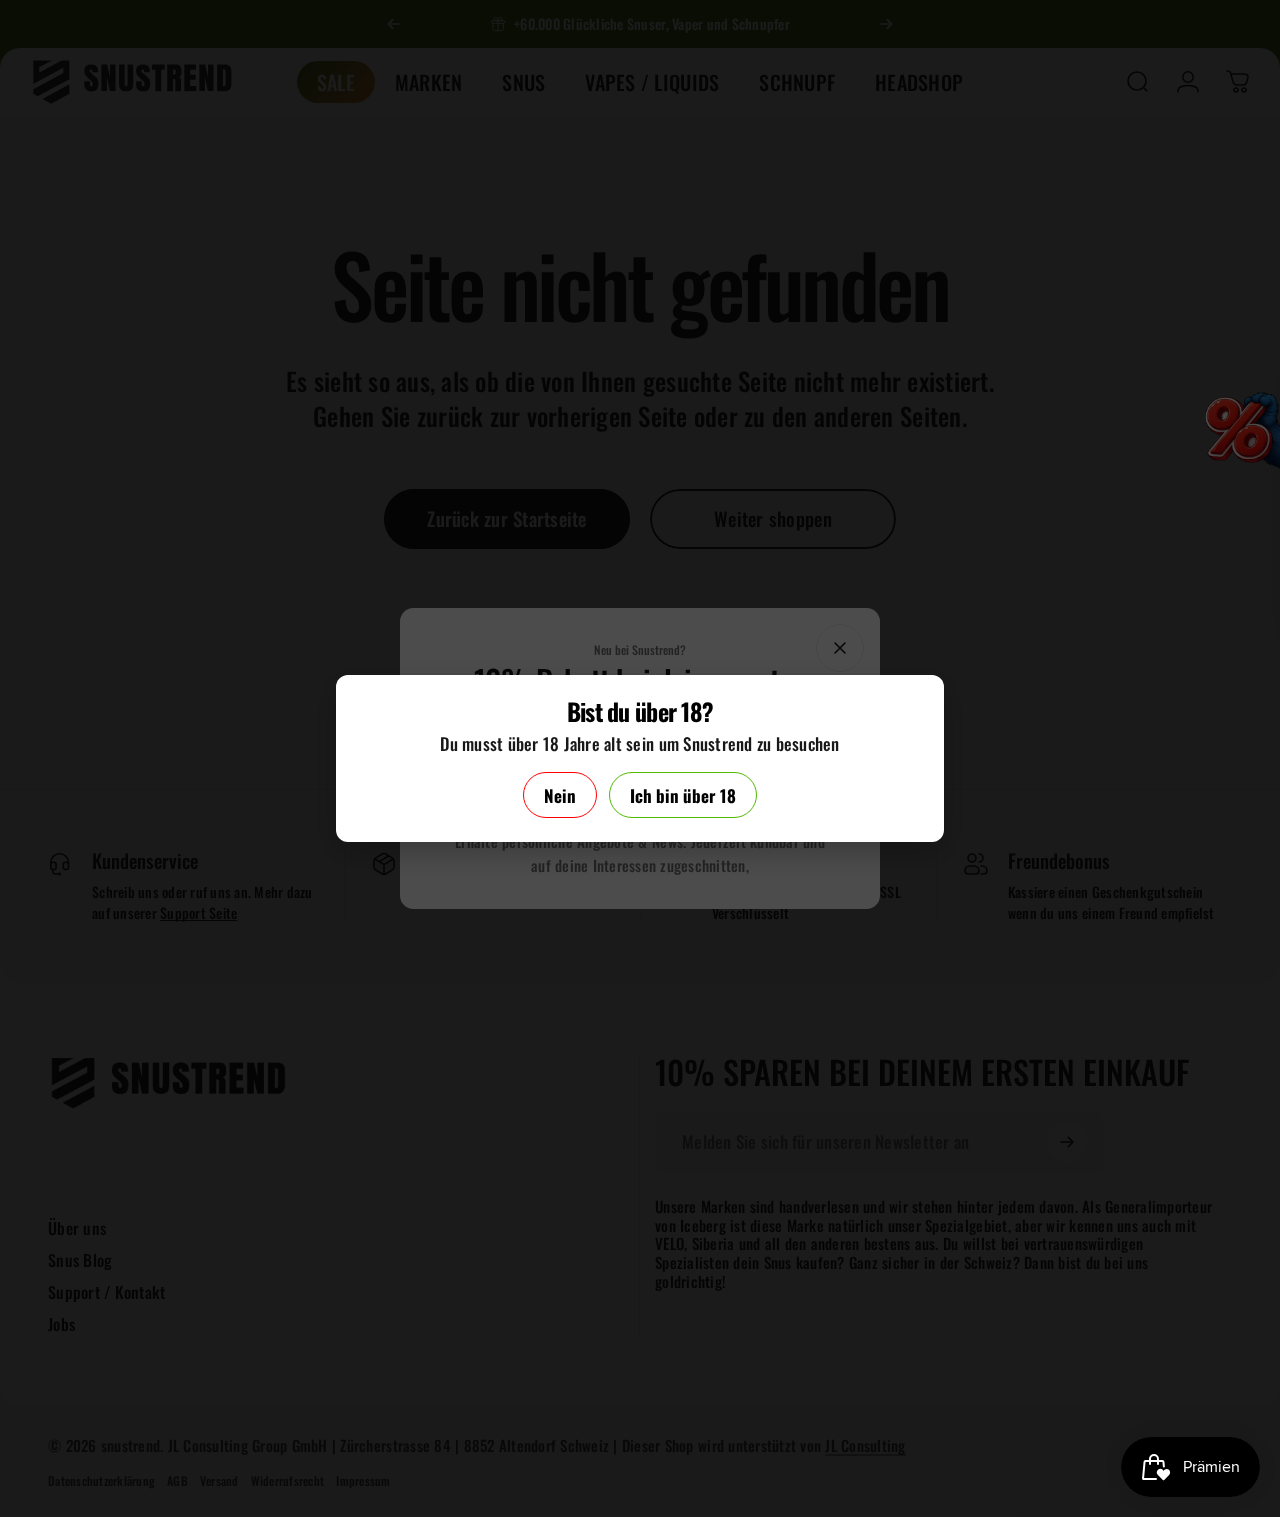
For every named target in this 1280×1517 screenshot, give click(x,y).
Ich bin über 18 (683, 795)
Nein (560, 795)
